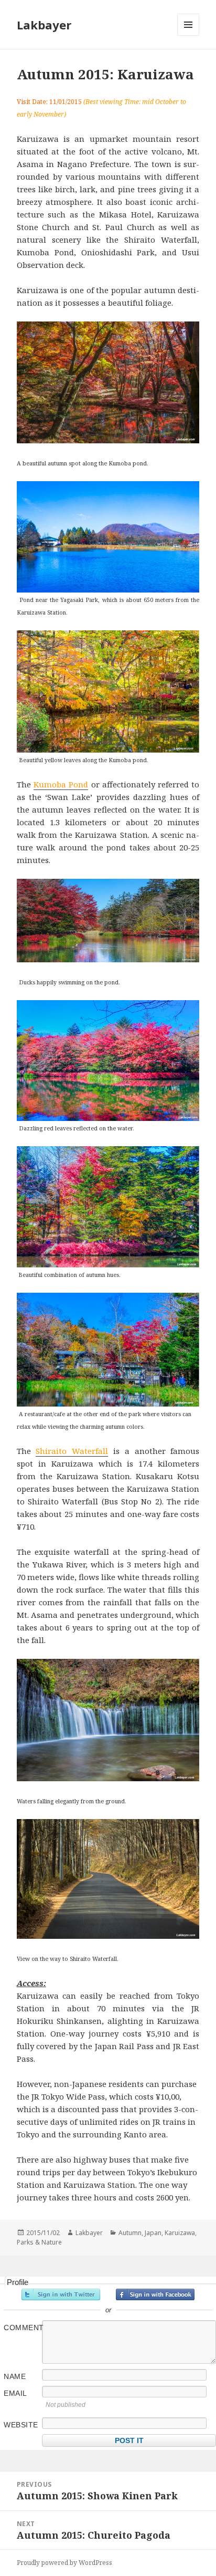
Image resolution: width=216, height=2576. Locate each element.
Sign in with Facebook (155, 2294)
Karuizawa (180, 2233)
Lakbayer (44, 25)
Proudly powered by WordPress (64, 2563)
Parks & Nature (39, 2242)
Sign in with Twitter (61, 2294)
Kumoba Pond (61, 784)
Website (21, 2425)
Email (15, 2393)
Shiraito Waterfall (72, 1451)
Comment (22, 2328)
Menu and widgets (188, 35)
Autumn (130, 2233)
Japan (153, 2233)
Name (15, 2376)
